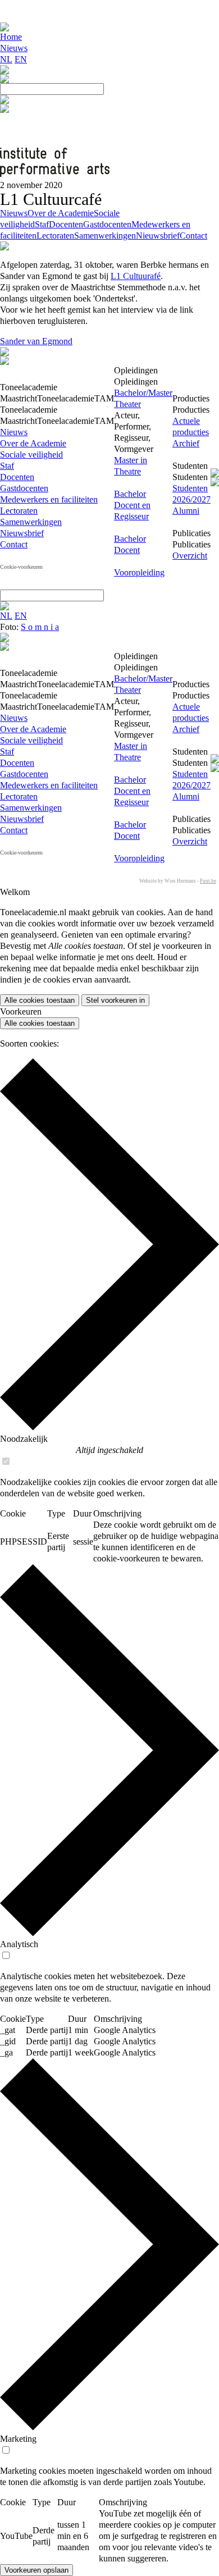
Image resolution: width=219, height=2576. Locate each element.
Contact (193, 236)
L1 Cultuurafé (136, 276)
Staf (42, 224)
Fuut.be (208, 881)
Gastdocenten (107, 224)
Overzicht (190, 556)
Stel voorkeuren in (115, 1000)
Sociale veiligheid (31, 455)
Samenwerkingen (105, 236)
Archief (186, 443)
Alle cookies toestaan (40, 1000)
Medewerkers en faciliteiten (49, 499)
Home (11, 37)
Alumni (186, 511)
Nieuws (14, 48)
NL (6, 59)
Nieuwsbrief (158, 236)
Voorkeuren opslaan (36, 2570)
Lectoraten (55, 236)
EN (21, 59)
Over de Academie (61, 213)
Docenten (66, 224)
